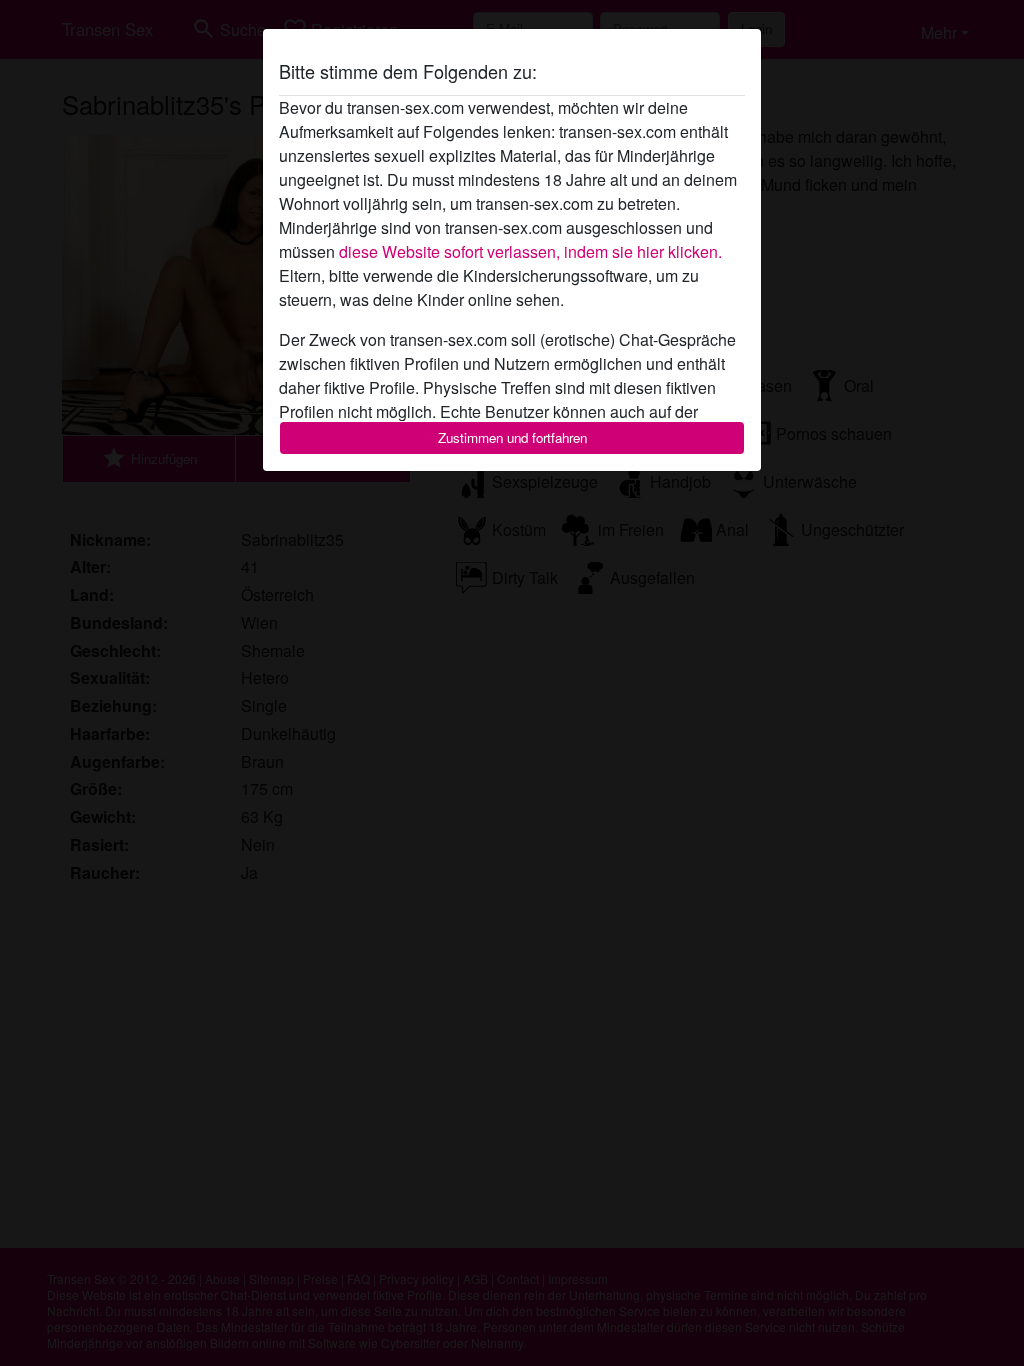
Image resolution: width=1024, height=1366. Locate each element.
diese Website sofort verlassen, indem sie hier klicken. (530, 251)
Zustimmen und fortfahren (512, 437)
